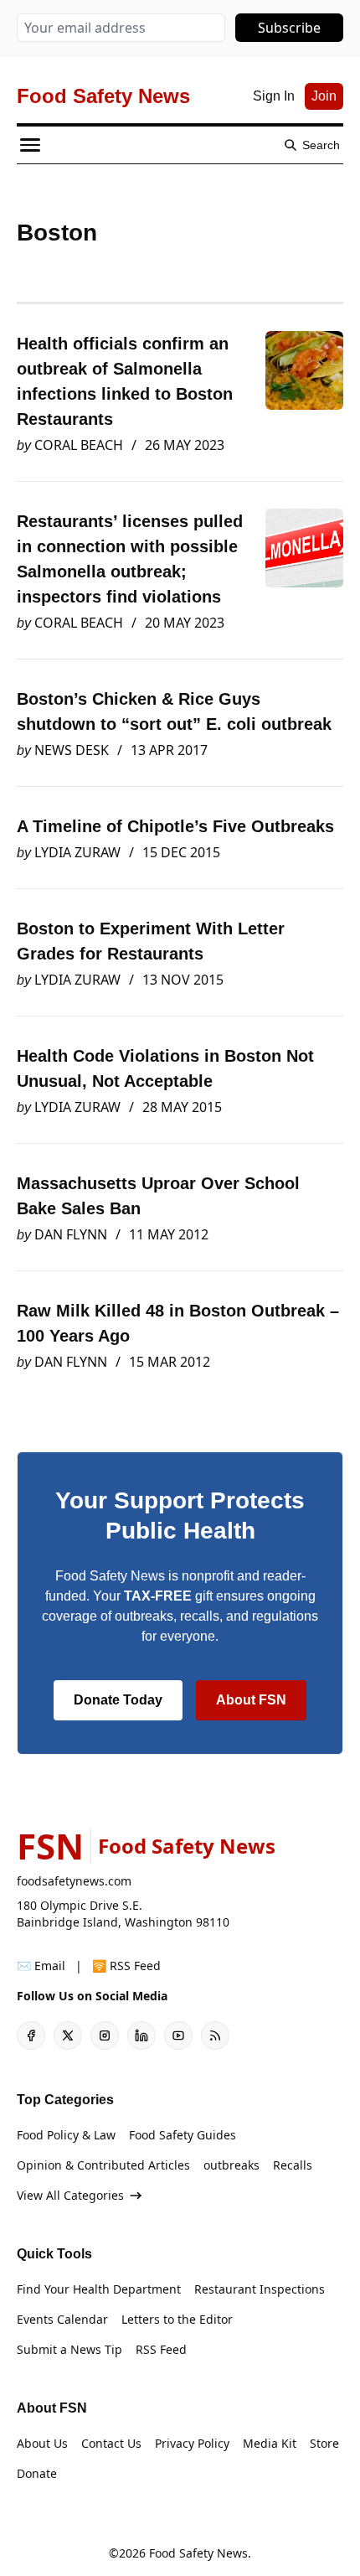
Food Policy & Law (66, 2135)
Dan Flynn (71, 1234)
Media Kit (270, 2443)
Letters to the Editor (177, 2319)
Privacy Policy (192, 2443)
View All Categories (70, 2195)
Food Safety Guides (183, 2135)
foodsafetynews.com (74, 1881)
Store (324, 2443)
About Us (42, 2443)
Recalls (293, 2165)
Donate (37, 2473)
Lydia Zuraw (77, 852)
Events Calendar (62, 2319)
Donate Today (118, 1700)
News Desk (72, 750)
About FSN (251, 1700)
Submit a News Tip (69, 2349)
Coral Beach (79, 445)
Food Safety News (198, 2553)
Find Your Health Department (99, 2289)
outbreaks (231, 2165)
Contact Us (111, 2443)
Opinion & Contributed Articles (103, 2165)
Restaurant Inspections (260, 2289)
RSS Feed (161, 2349)
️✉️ (41, 1966)
